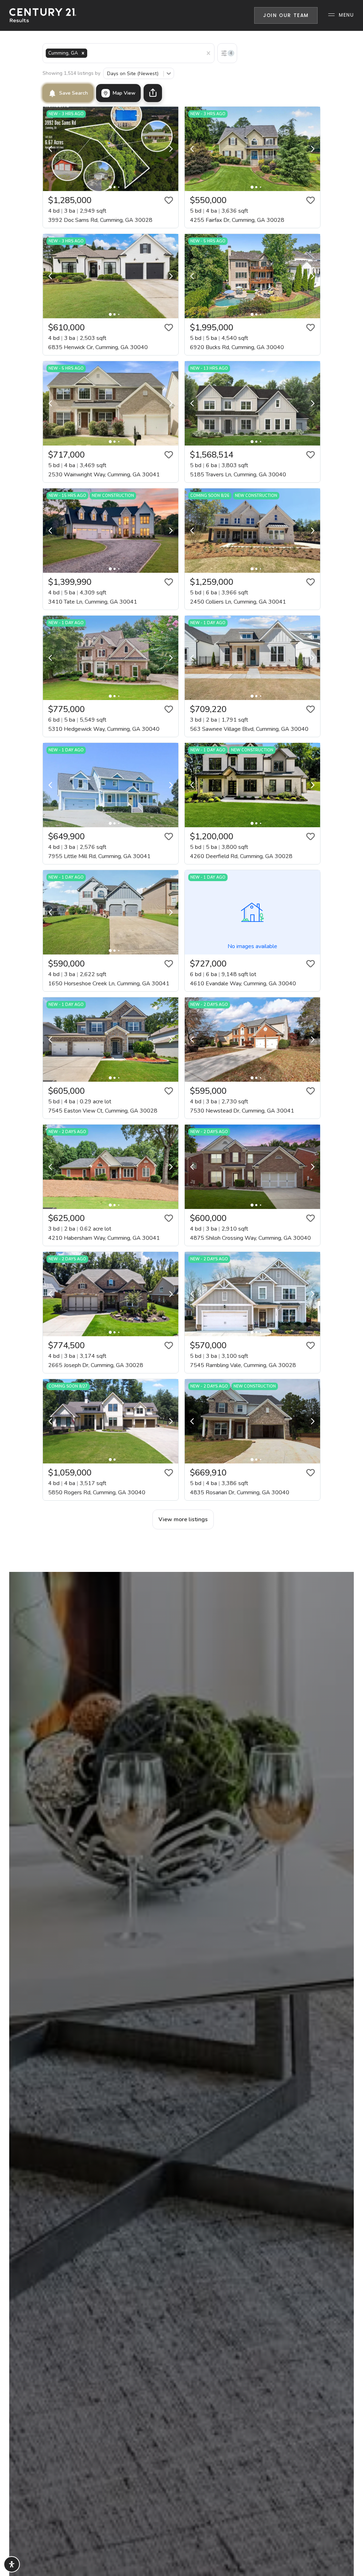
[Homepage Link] (43, 15)
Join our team (286, 15)
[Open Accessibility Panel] (12, 2564)
